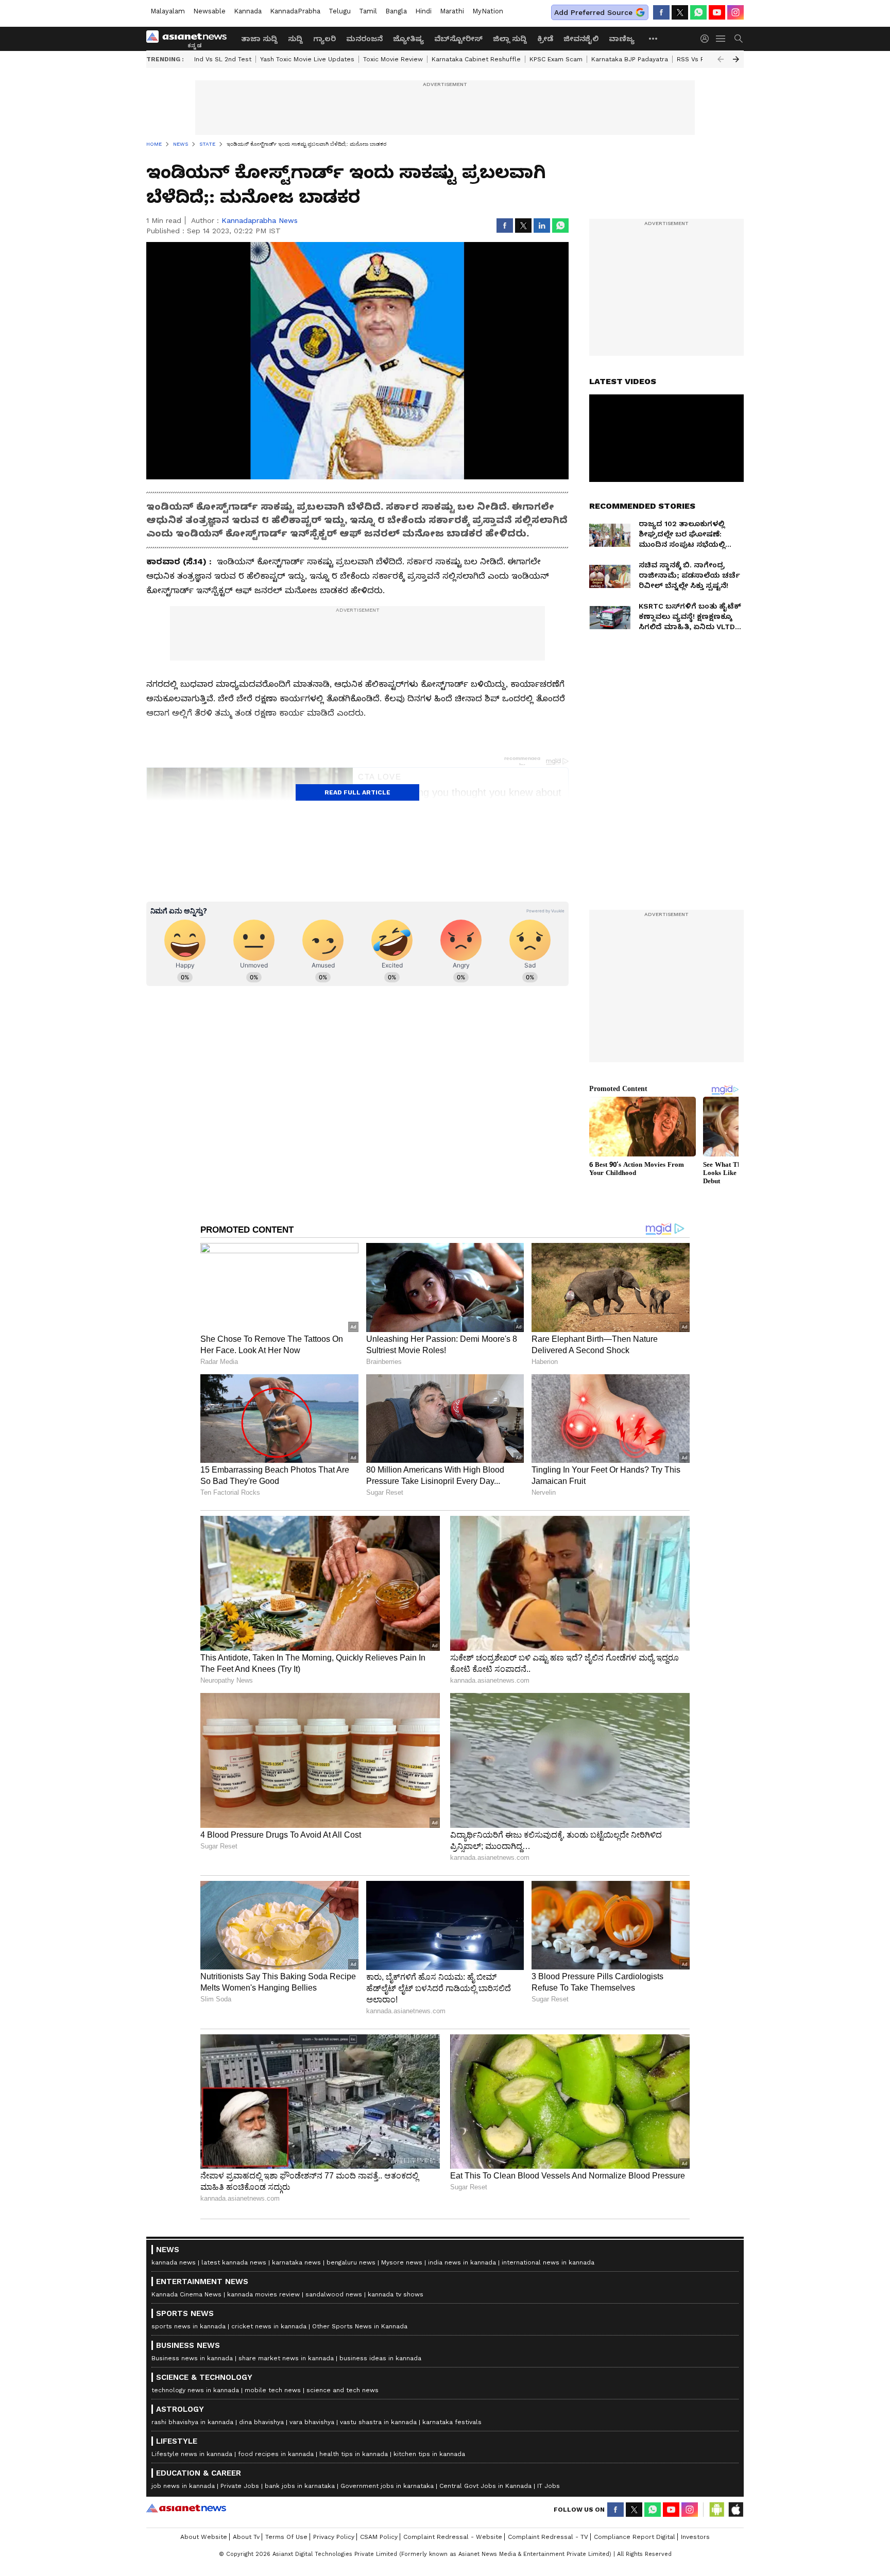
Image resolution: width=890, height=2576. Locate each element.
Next (736, 59)
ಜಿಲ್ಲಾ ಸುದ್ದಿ (510, 39)
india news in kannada (462, 2262)
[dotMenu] (654, 38)
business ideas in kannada (380, 2358)
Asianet (186, 2508)
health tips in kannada (354, 2454)
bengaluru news (351, 2262)
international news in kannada (548, 2262)
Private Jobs (240, 2486)
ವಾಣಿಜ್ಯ (622, 39)
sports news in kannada (189, 2326)
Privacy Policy (334, 2537)
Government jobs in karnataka (387, 2486)
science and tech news (343, 2390)
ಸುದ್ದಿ (295, 39)
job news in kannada (183, 2486)
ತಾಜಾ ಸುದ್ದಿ (259, 39)
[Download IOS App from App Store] (735, 2510)
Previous (721, 59)
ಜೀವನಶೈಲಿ (581, 39)
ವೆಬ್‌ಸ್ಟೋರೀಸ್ (458, 39)
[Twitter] (680, 12)
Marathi (452, 11)
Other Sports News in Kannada (360, 2326)
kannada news (174, 2262)
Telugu (340, 11)
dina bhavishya (261, 2422)
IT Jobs (549, 2486)
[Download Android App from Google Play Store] (717, 2510)
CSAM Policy (379, 2537)
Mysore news (402, 2262)
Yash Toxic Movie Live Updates (307, 59)
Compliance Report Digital (635, 2537)
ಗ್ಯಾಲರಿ (324, 39)
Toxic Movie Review (393, 59)
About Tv (246, 2537)
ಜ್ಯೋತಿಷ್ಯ (408, 39)
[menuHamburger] (721, 39)
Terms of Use (286, 2537)
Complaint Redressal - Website (453, 2537)
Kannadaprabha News (260, 220)
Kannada (248, 11)
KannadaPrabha (295, 11)
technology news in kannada (195, 2390)
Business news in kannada (192, 2358)
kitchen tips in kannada (429, 2454)
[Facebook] (661, 12)
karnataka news (296, 2262)
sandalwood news (334, 2294)
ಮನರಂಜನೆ (364, 39)
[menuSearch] (739, 39)
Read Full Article (357, 792)
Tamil (368, 11)
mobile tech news (273, 2390)
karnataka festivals (452, 2422)
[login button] (707, 39)
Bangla (396, 11)
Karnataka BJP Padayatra (630, 59)
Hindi (423, 11)
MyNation (488, 11)
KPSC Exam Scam (556, 59)
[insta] (735, 12)
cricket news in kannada (269, 2326)
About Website (204, 2537)
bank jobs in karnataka (300, 2486)
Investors (695, 2537)
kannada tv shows (396, 2294)
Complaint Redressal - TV (548, 2537)
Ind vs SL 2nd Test (223, 59)
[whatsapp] (698, 12)
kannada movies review (263, 2294)
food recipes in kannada (276, 2454)
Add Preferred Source (593, 12)
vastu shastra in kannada (378, 2422)
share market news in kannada (286, 2358)
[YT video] (717, 12)
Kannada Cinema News (186, 2294)
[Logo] (190, 39)
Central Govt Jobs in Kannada (485, 2486)
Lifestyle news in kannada (192, 2454)
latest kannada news (234, 2262)
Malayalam (168, 11)
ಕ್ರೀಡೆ (545, 39)
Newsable (209, 11)
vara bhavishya (312, 2422)
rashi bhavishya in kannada (192, 2422)
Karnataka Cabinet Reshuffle (476, 59)
